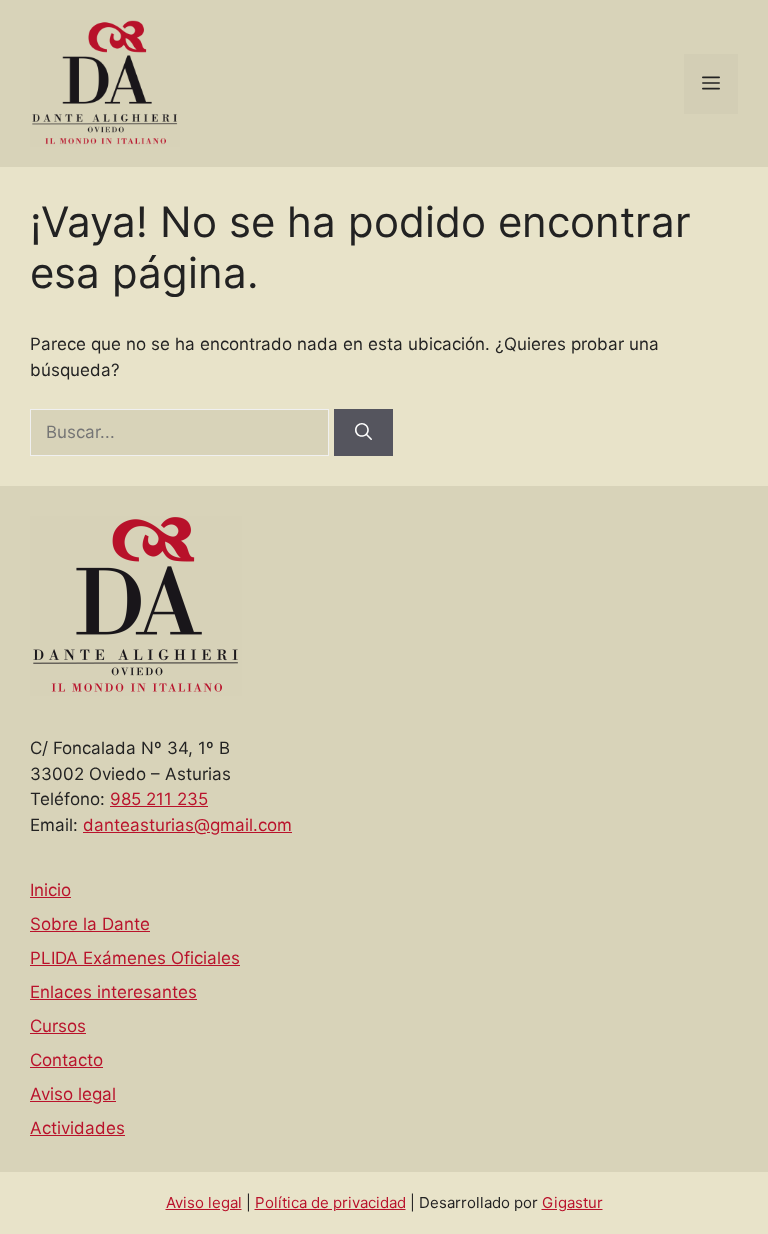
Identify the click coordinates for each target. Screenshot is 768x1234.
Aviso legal (73, 1094)
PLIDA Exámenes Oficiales (135, 958)
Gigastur (572, 1202)
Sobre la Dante (90, 924)
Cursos (58, 1026)
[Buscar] (363, 433)
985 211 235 (159, 799)
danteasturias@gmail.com (187, 825)
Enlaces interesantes (113, 992)
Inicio (50, 890)
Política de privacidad (330, 1202)
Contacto (66, 1060)
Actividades (77, 1128)
